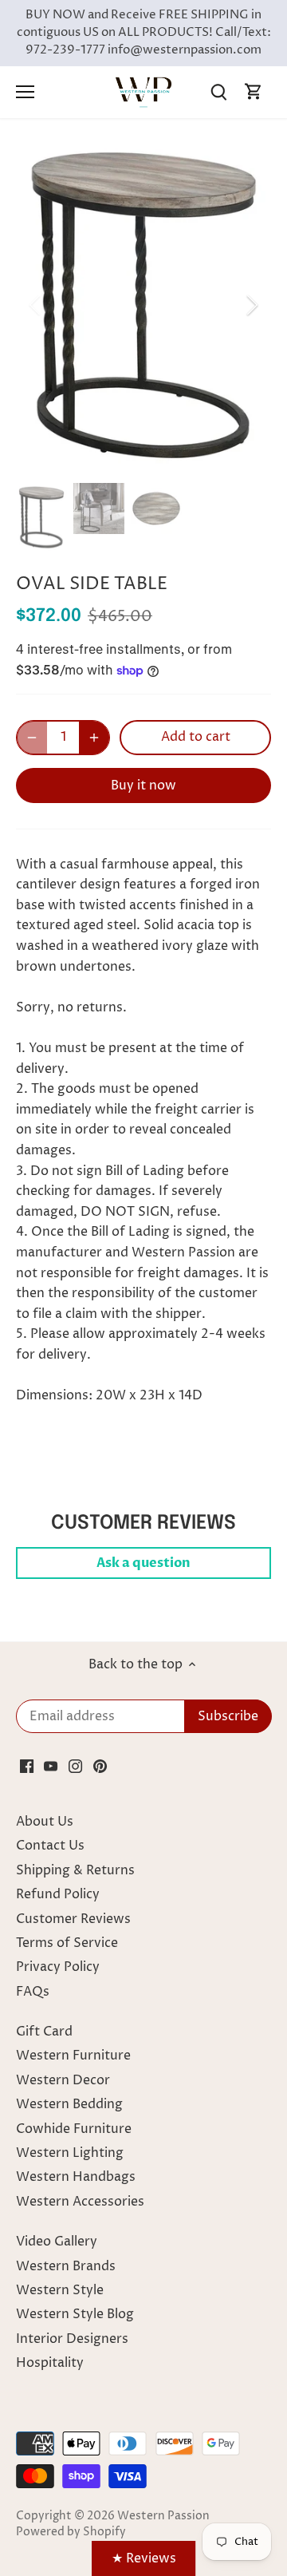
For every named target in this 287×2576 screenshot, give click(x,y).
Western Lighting (70, 2153)
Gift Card (44, 2032)
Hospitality (50, 2363)
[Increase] (94, 738)
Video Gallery (57, 2242)
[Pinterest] (100, 1766)
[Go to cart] (254, 92)
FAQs (33, 1992)
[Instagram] (75, 1766)
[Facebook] (27, 1766)
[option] (143, 305)
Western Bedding (69, 2104)
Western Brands (66, 2266)
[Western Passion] (143, 92)
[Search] (218, 92)
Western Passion (163, 2516)
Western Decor (63, 2080)
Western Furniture (73, 2056)
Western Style (60, 2290)
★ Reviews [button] (144, 2558)
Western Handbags (76, 2177)
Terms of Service (67, 1943)
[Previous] (36, 305)
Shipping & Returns (75, 1870)
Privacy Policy (58, 1967)
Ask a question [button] (143, 1563)
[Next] (251, 305)
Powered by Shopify (71, 2532)
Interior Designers (72, 2339)
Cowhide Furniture (74, 2129)
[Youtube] (51, 1766)
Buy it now (143, 785)
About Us (45, 1822)
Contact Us (50, 1846)
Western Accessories (80, 2202)
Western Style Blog (75, 2314)
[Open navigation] (25, 92)
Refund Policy (58, 1894)
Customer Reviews (73, 1919)
